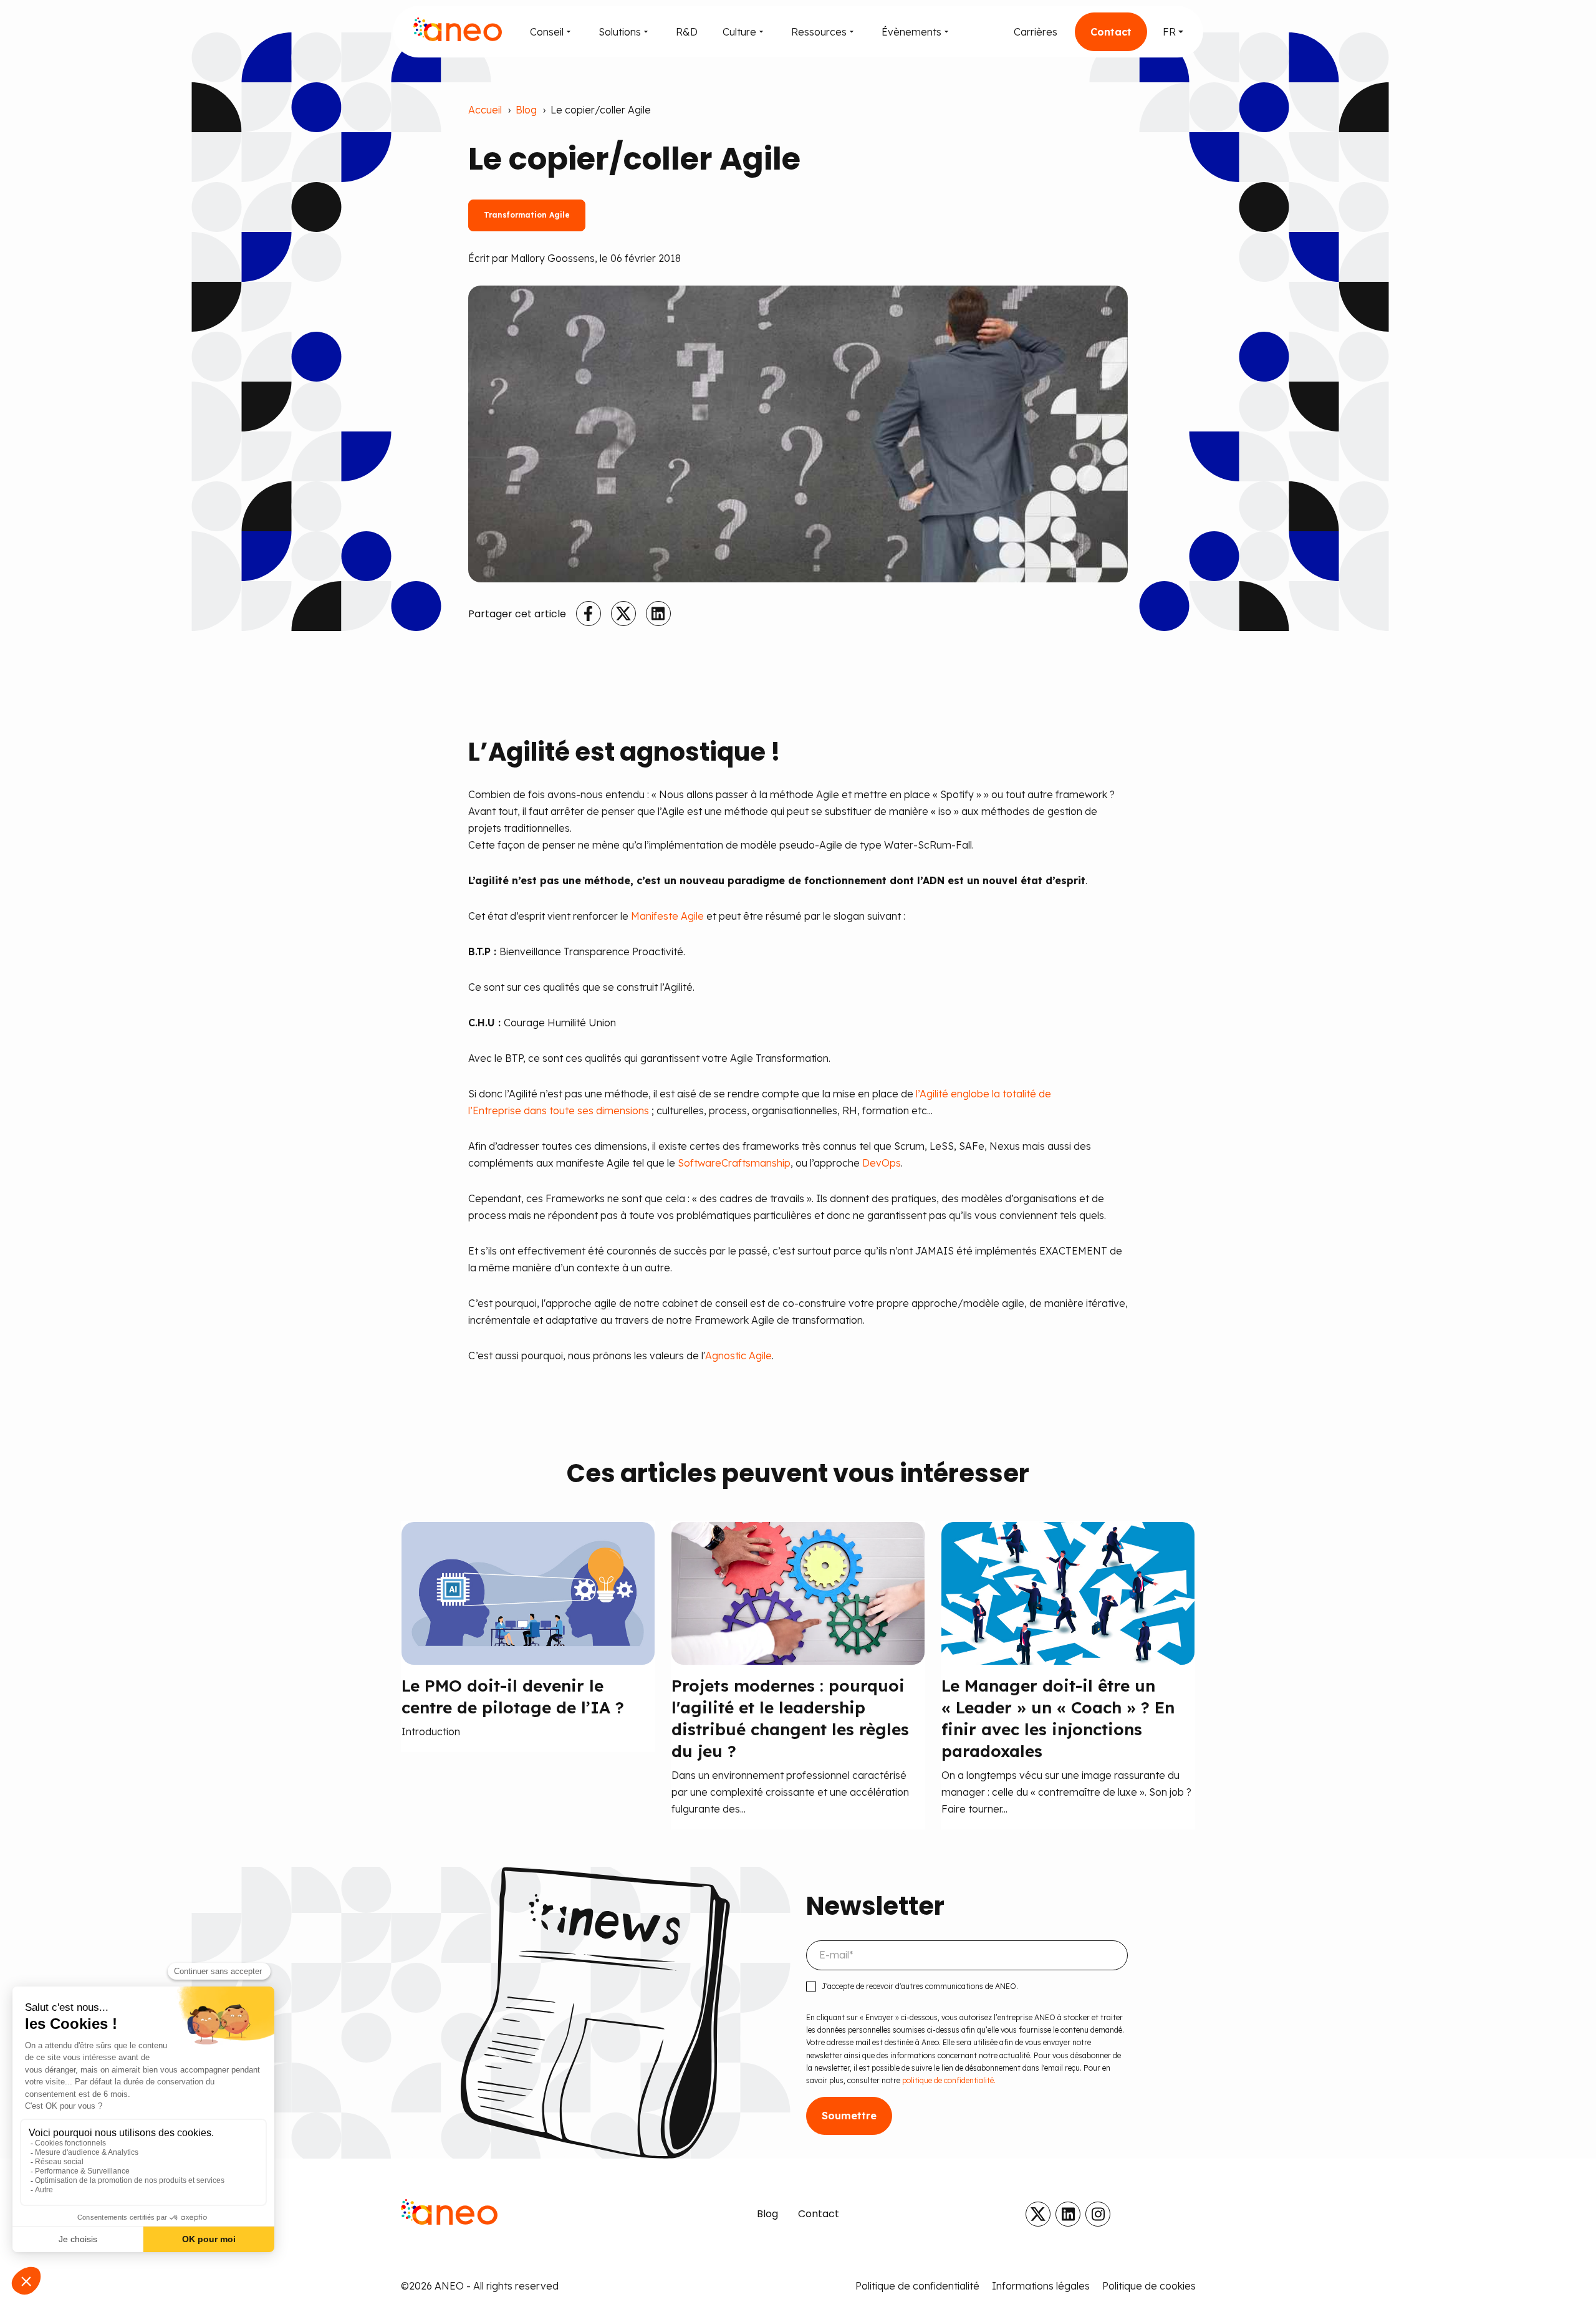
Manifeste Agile (667, 916)
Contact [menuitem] (819, 2214)
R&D (687, 32)
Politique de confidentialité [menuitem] (917, 2286)
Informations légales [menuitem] (1041, 2286)
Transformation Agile (527, 215)
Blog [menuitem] (767, 2214)
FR (1169, 32)
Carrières (1036, 32)
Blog (526, 110)
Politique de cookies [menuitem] (1149, 2286)
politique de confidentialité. (948, 2080)
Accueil (485, 110)
